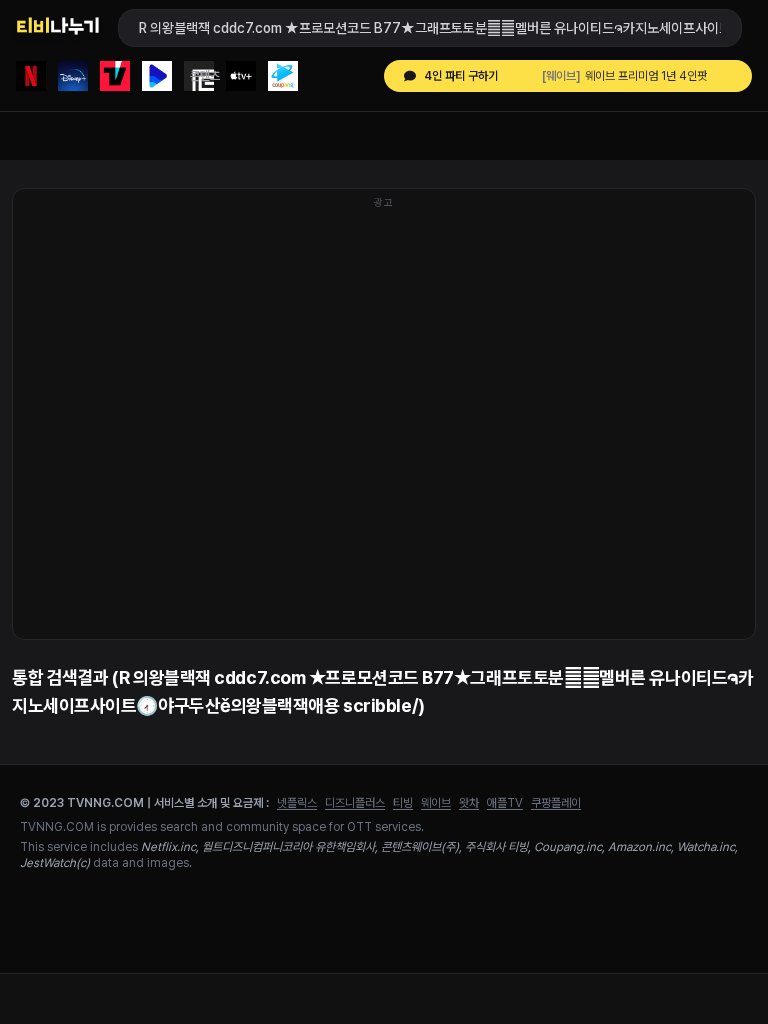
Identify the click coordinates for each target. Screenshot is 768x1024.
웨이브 (436, 803)
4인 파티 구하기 (461, 76)
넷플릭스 (297, 803)
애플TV (505, 803)
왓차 (469, 803)
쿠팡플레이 (556, 803)
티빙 (403, 803)
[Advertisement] (384, 424)
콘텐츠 (205, 76)
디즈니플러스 (355, 803)
